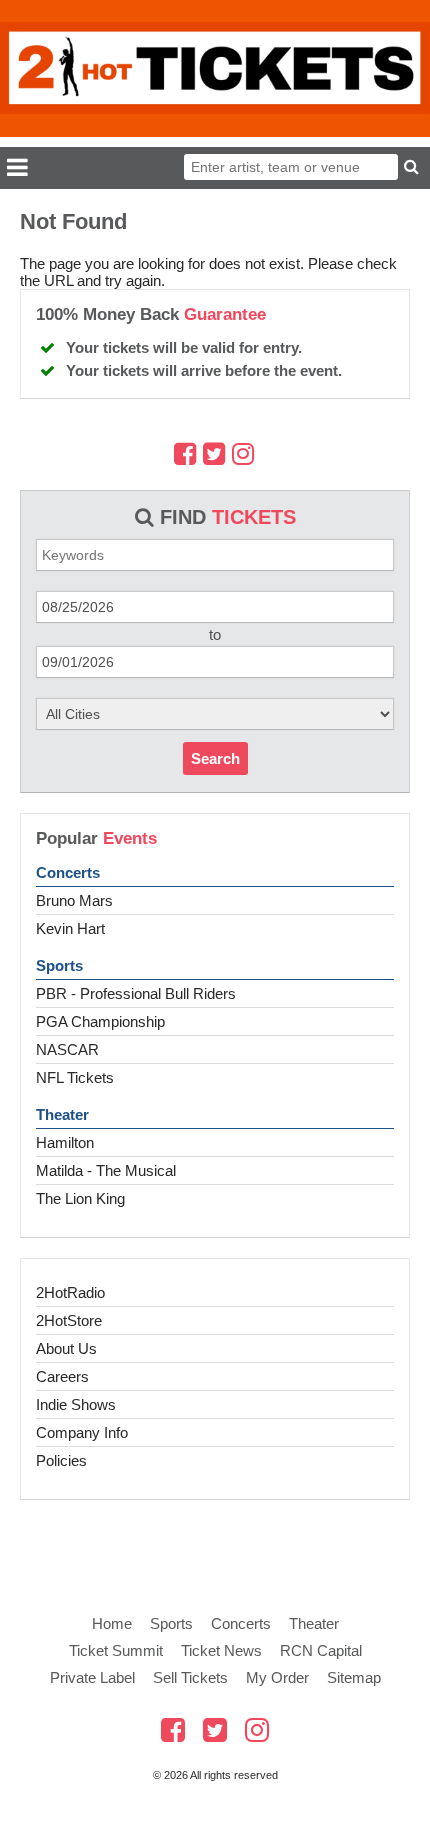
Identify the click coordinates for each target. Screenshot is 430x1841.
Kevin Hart (70, 928)
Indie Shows (76, 1404)
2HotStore (69, 1320)
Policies (61, 1460)
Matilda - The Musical (106, 1170)
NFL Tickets (75, 1077)
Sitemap (354, 1677)
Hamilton (65, 1142)
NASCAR (67, 1049)
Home (112, 1623)
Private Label (92, 1677)
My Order (277, 1677)
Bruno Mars (74, 900)
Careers (62, 1376)
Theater (62, 1114)
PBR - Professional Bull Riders (136, 993)
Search (215, 758)
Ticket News (221, 1650)
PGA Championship (100, 1021)
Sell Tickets (190, 1677)
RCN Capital (321, 1650)
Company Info (82, 1432)
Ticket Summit (116, 1650)
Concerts (68, 872)
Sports (59, 965)
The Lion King (80, 1198)
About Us (66, 1348)
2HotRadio (70, 1292)
